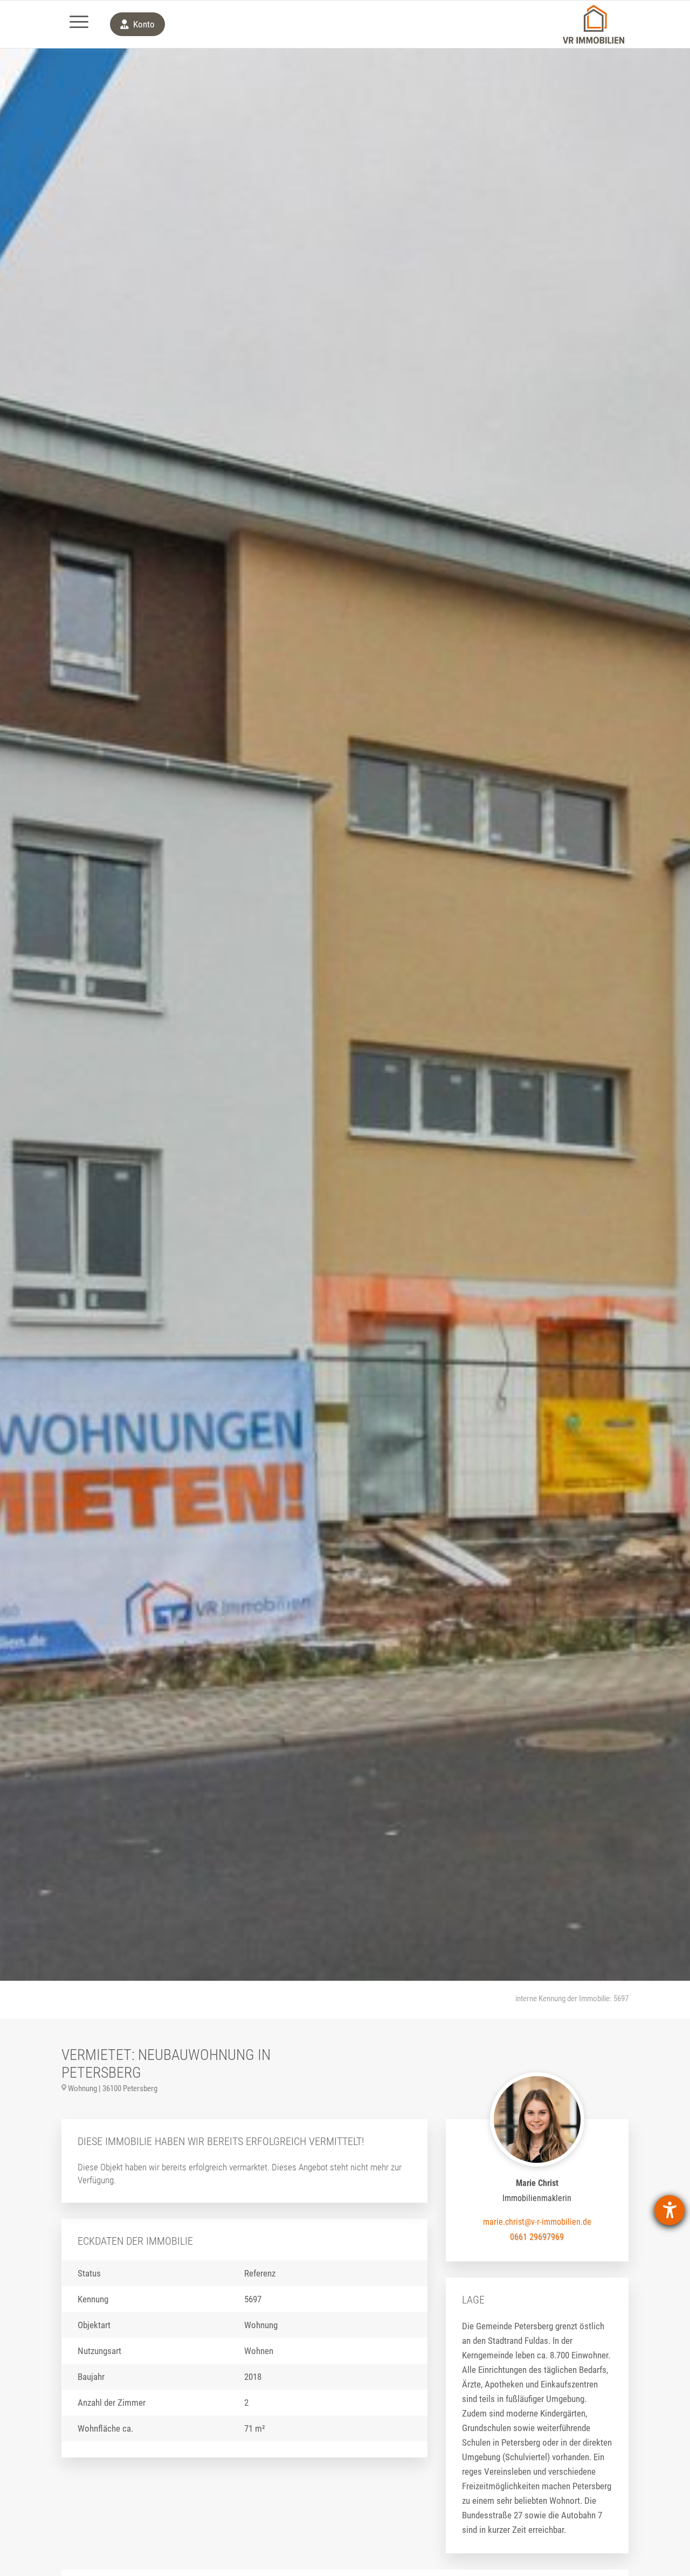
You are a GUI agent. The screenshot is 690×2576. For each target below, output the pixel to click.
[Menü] (79, 24)
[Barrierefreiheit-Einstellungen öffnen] (670, 2210)
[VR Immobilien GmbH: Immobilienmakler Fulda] (594, 24)
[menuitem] (79, 24)
